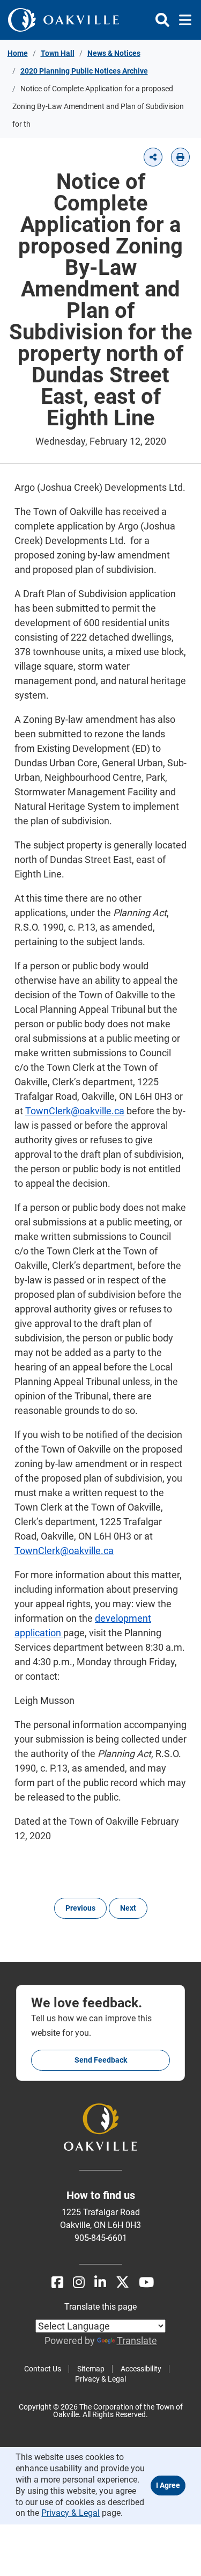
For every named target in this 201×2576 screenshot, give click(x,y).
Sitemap (91, 2369)
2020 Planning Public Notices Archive (84, 71)
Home (18, 53)
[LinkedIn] (100, 2283)
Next (128, 1908)
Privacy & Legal (100, 2379)
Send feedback (101, 2060)
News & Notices (114, 53)
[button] (153, 157)
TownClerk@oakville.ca (75, 1111)
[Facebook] (57, 2283)
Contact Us (43, 2369)
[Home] (64, 20)
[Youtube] (146, 2283)
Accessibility (141, 2369)
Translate (137, 2341)
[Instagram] (79, 2283)
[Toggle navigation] (182, 20)
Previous (80, 1908)
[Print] (180, 157)
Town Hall (58, 53)
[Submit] (162, 20)
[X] (122, 2283)
